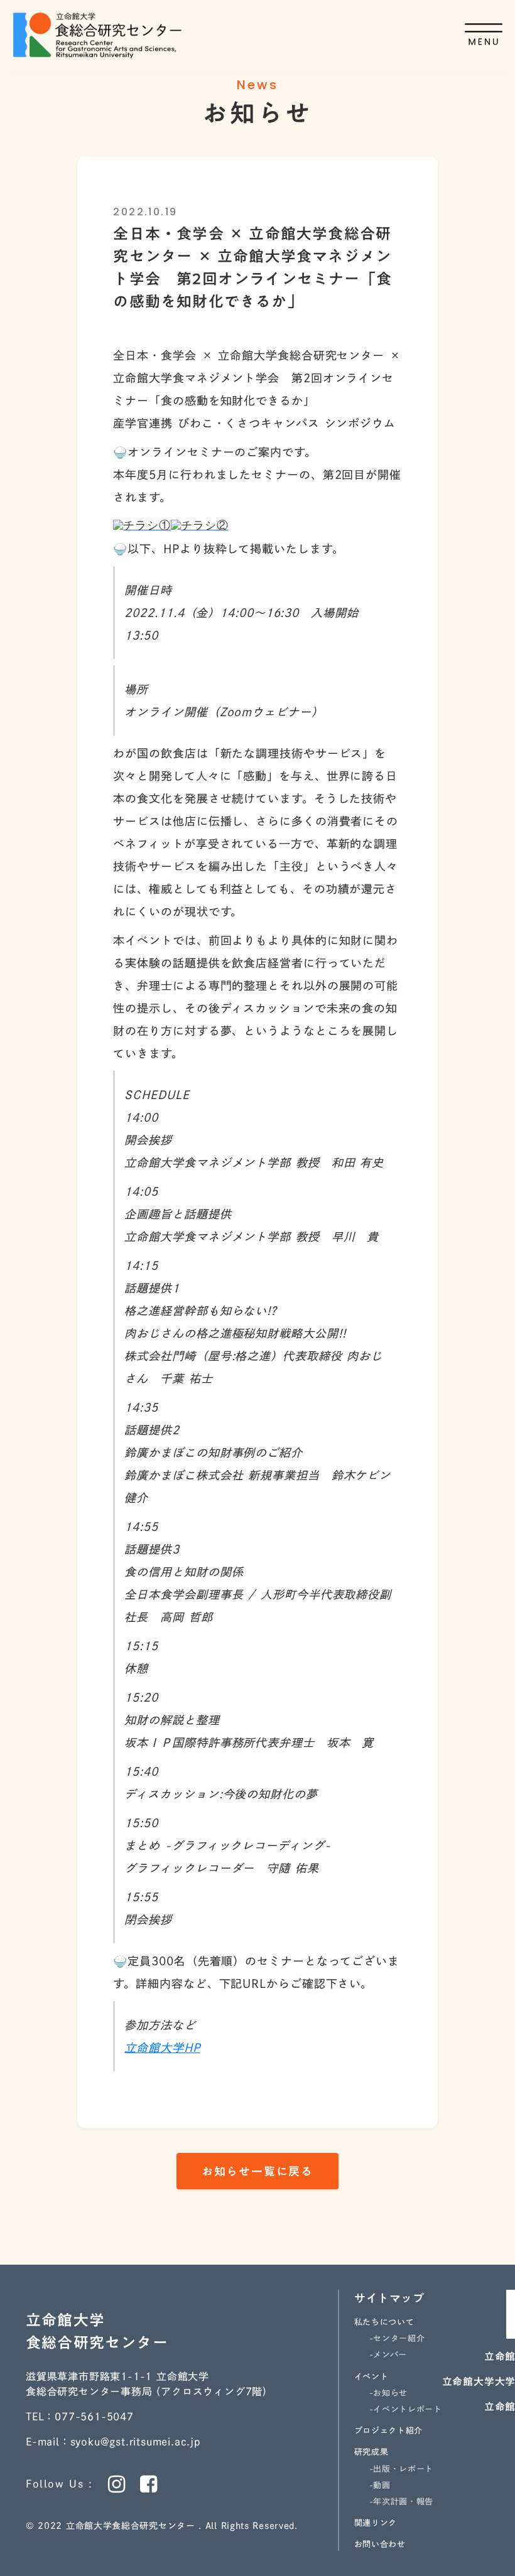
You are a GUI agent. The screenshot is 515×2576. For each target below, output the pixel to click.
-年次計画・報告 (401, 2502)
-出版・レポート (401, 2469)
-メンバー (388, 2355)
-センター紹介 (397, 2338)
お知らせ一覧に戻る (257, 2171)
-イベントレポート (406, 2409)
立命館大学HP (162, 2047)
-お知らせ (388, 2393)
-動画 (380, 2485)
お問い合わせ (380, 2544)
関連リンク (376, 2523)
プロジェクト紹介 (388, 2431)
